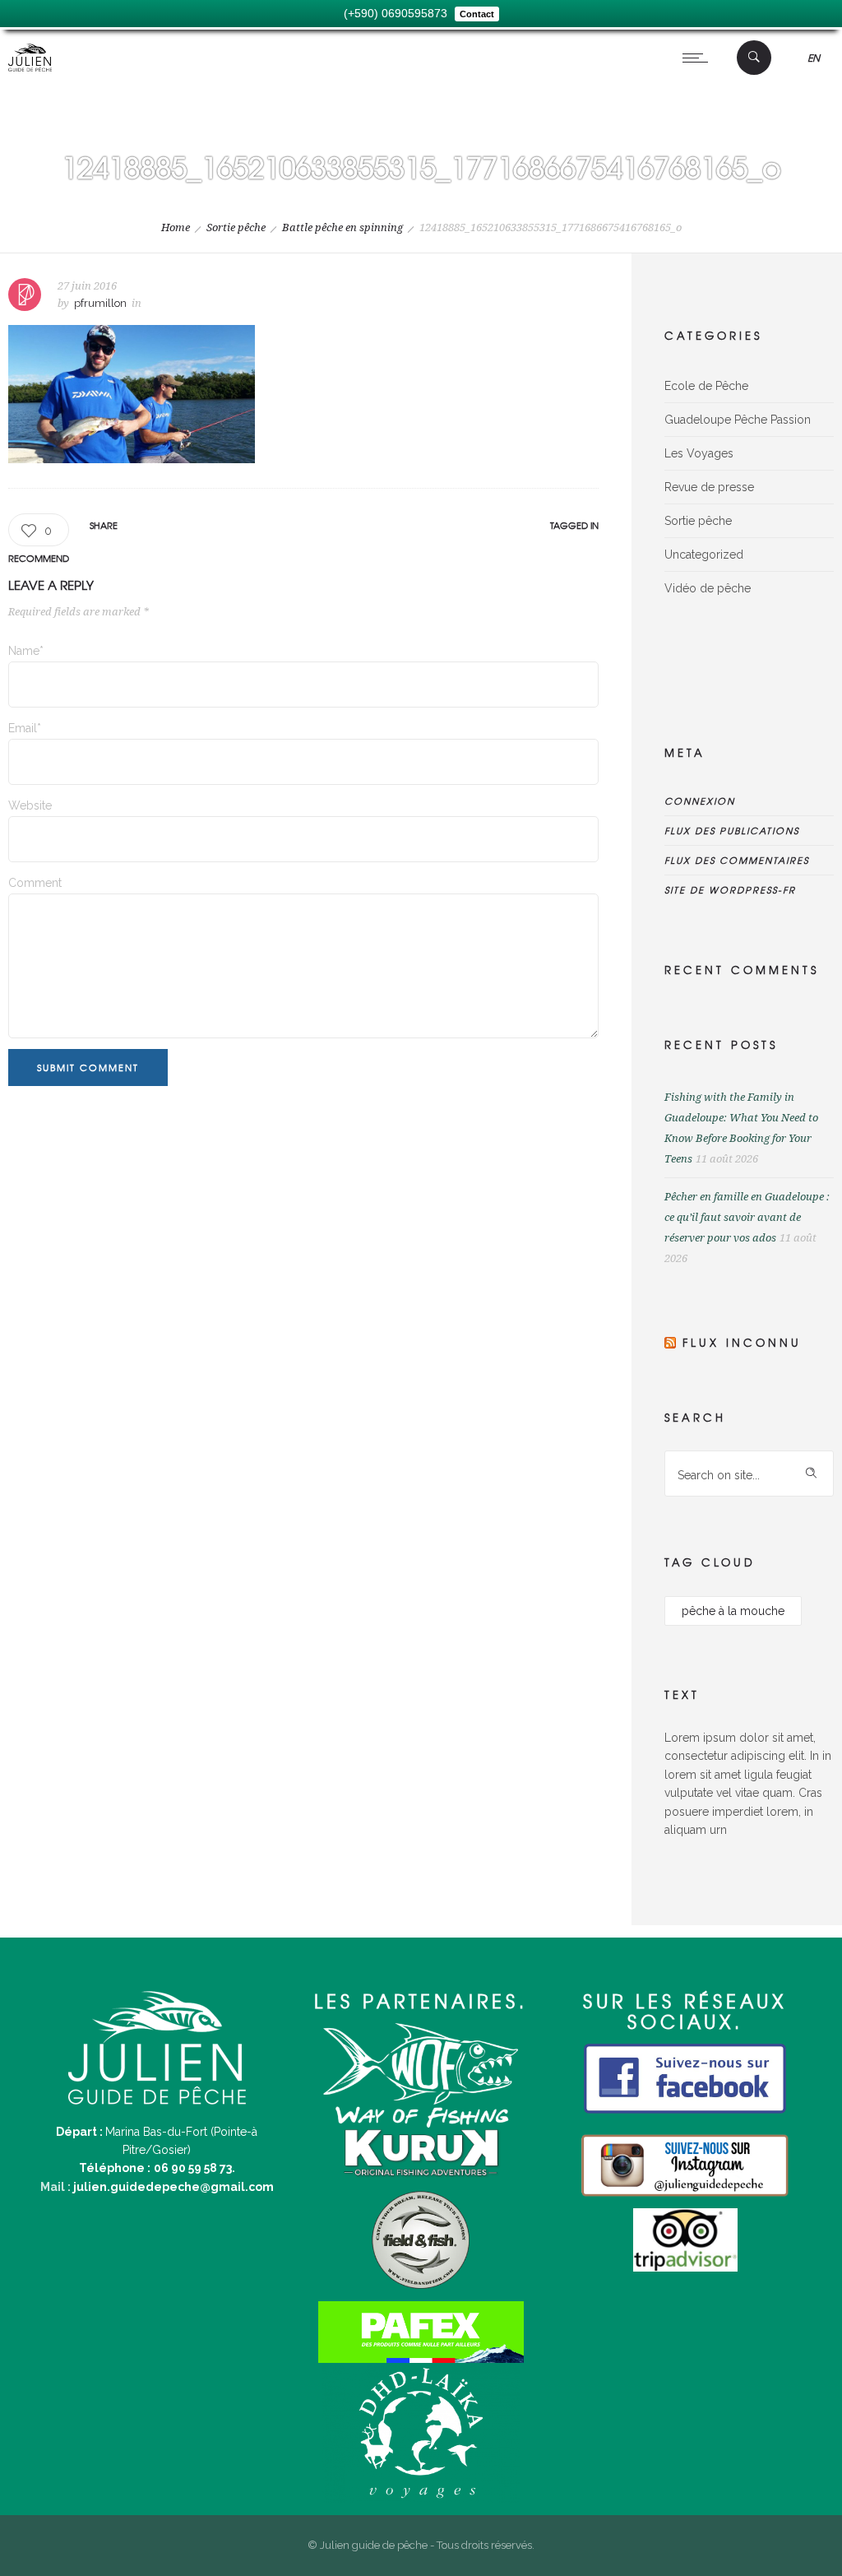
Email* (25, 728)
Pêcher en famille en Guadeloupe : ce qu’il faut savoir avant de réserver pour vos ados (747, 1217)
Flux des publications (732, 830)
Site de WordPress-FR (730, 889)
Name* (26, 651)
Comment (35, 883)
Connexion (700, 801)
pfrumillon (100, 303)
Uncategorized (704, 555)
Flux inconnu (742, 1342)
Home (176, 227)
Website (30, 805)
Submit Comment (88, 1067)
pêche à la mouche (733, 1611)
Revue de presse (709, 487)
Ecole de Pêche (706, 386)
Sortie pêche (236, 227)
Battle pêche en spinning (342, 227)
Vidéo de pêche (708, 588)
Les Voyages (699, 453)
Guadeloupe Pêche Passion (738, 420)
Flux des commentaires (737, 860)
